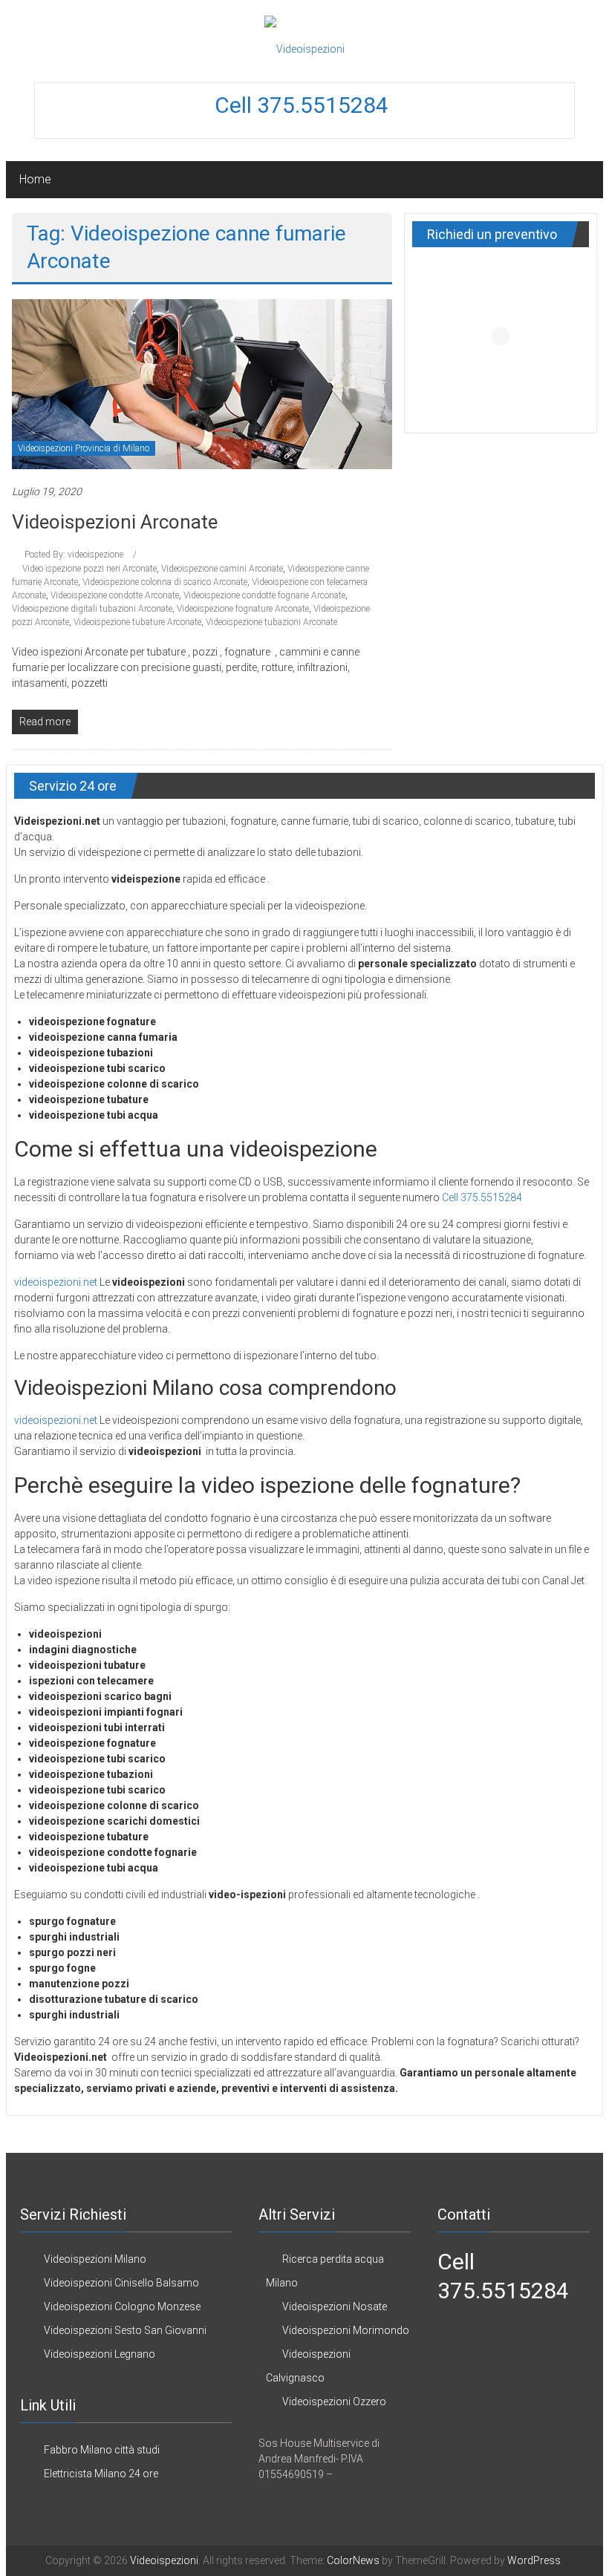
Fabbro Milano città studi (102, 2450)
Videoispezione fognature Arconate (243, 609)
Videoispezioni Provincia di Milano (84, 448)
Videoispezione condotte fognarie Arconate (264, 595)
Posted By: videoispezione (74, 555)
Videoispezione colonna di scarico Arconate (165, 582)
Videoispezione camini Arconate (222, 569)
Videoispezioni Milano (95, 2259)
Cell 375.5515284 (304, 105)
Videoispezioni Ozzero (334, 2402)
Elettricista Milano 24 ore (101, 2474)
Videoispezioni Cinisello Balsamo (121, 2283)
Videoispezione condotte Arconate (115, 595)
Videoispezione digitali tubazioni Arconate (92, 609)
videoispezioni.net (56, 1282)
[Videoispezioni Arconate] (202, 383)
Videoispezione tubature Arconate (137, 622)
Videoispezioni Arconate (115, 522)
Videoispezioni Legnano (100, 2354)
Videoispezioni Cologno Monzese (122, 2307)
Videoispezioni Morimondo (346, 2330)
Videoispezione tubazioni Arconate (271, 622)
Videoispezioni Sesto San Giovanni (125, 2330)
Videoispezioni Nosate (335, 2307)
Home (35, 179)
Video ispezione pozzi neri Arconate (89, 569)
